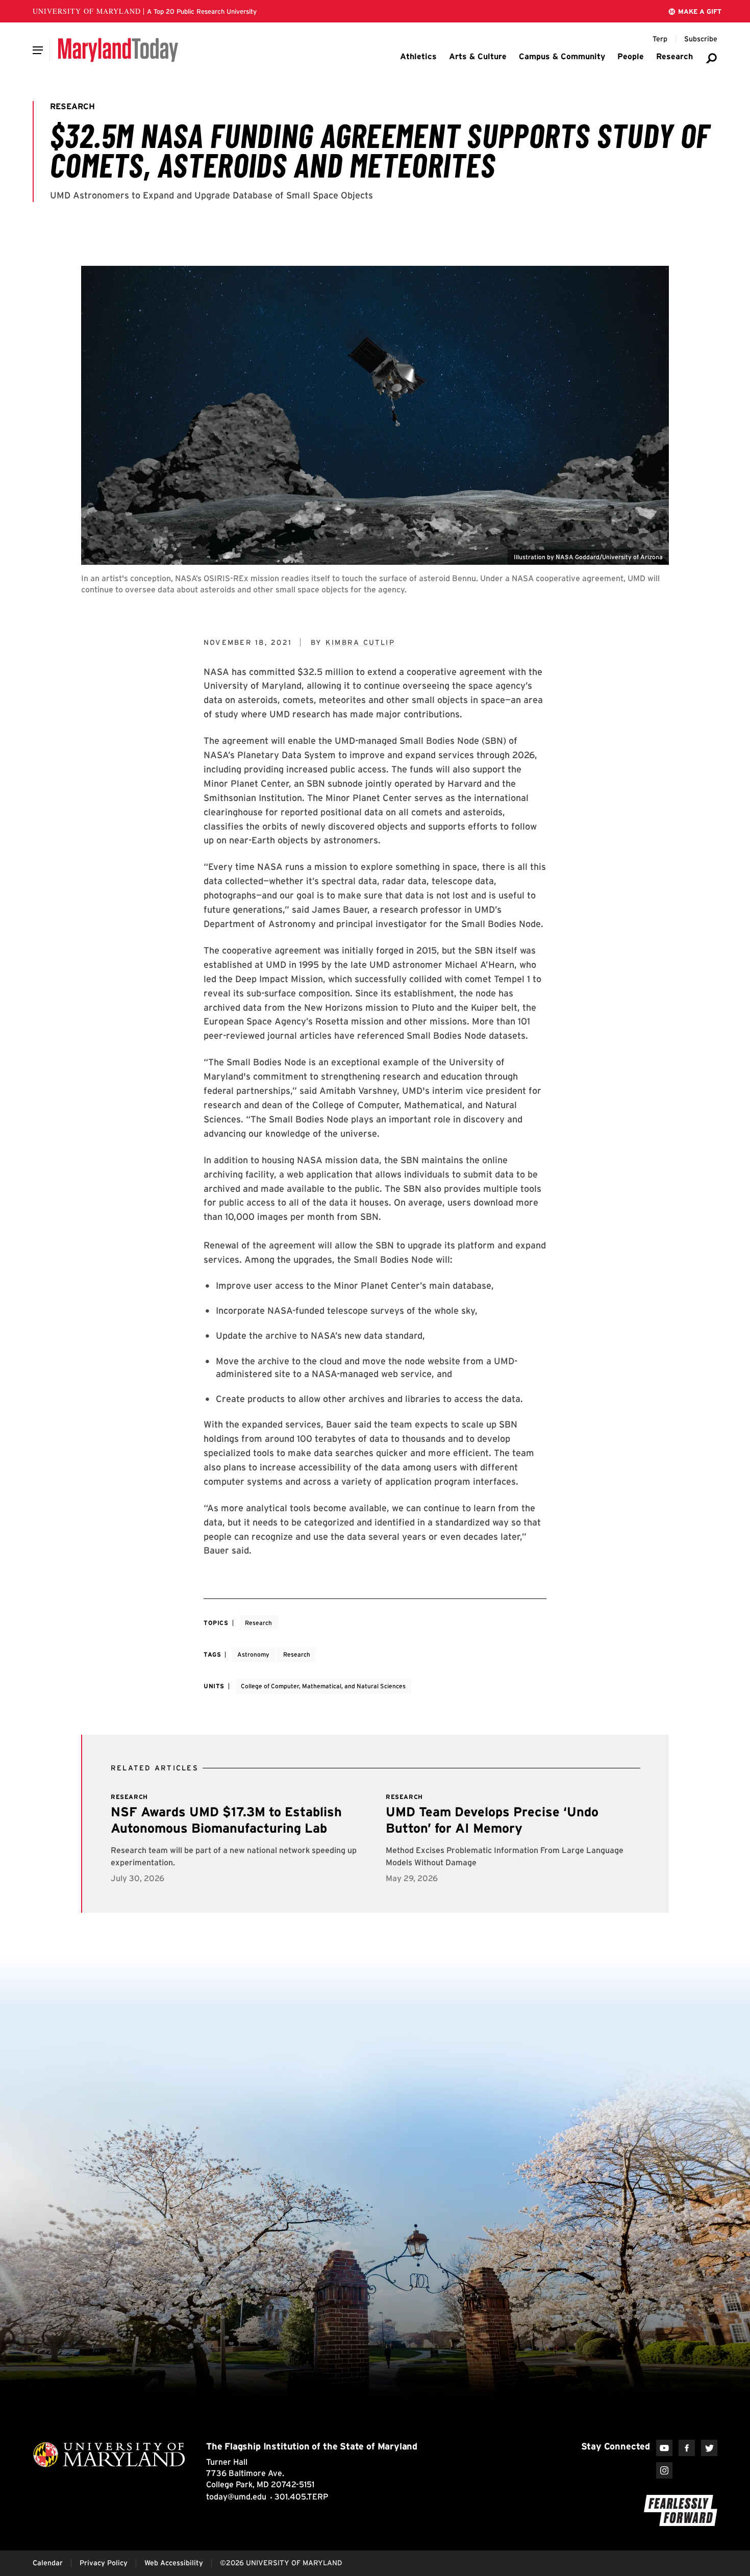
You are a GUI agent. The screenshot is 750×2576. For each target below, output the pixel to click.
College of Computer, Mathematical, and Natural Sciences (323, 1686)
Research (258, 1623)
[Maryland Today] (118, 50)
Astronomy (253, 1654)
